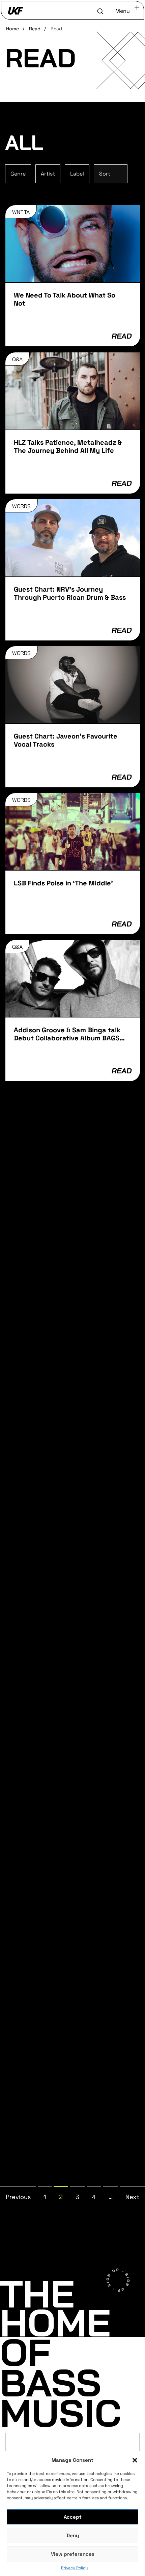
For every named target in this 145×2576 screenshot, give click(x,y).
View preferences (73, 2554)
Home (12, 29)
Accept (73, 2517)
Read (35, 29)
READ (121, 336)
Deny (73, 2535)
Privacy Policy (74, 2568)
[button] (135, 2460)
